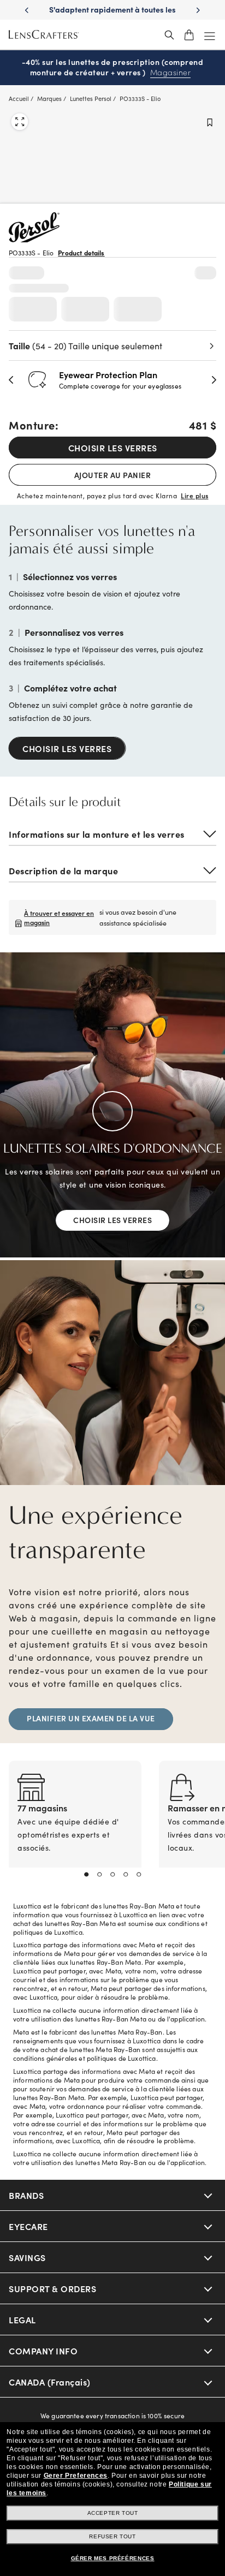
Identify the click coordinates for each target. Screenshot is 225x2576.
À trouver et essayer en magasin (59, 917)
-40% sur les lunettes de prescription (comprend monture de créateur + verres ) (113, 67)
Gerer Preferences (76, 2476)
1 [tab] (86, 1875)
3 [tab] (112, 1875)
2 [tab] (99, 1875)
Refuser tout (112, 2536)
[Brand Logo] (34, 239)
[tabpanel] (75, 1827)
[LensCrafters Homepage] (44, 35)
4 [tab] (126, 1875)
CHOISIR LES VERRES (113, 448)
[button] (11, 380)
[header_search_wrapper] (169, 35)
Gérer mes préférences (113, 2558)
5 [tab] (139, 1875)
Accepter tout (113, 2513)
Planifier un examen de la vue (91, 1718)
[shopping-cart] (189, 35)
